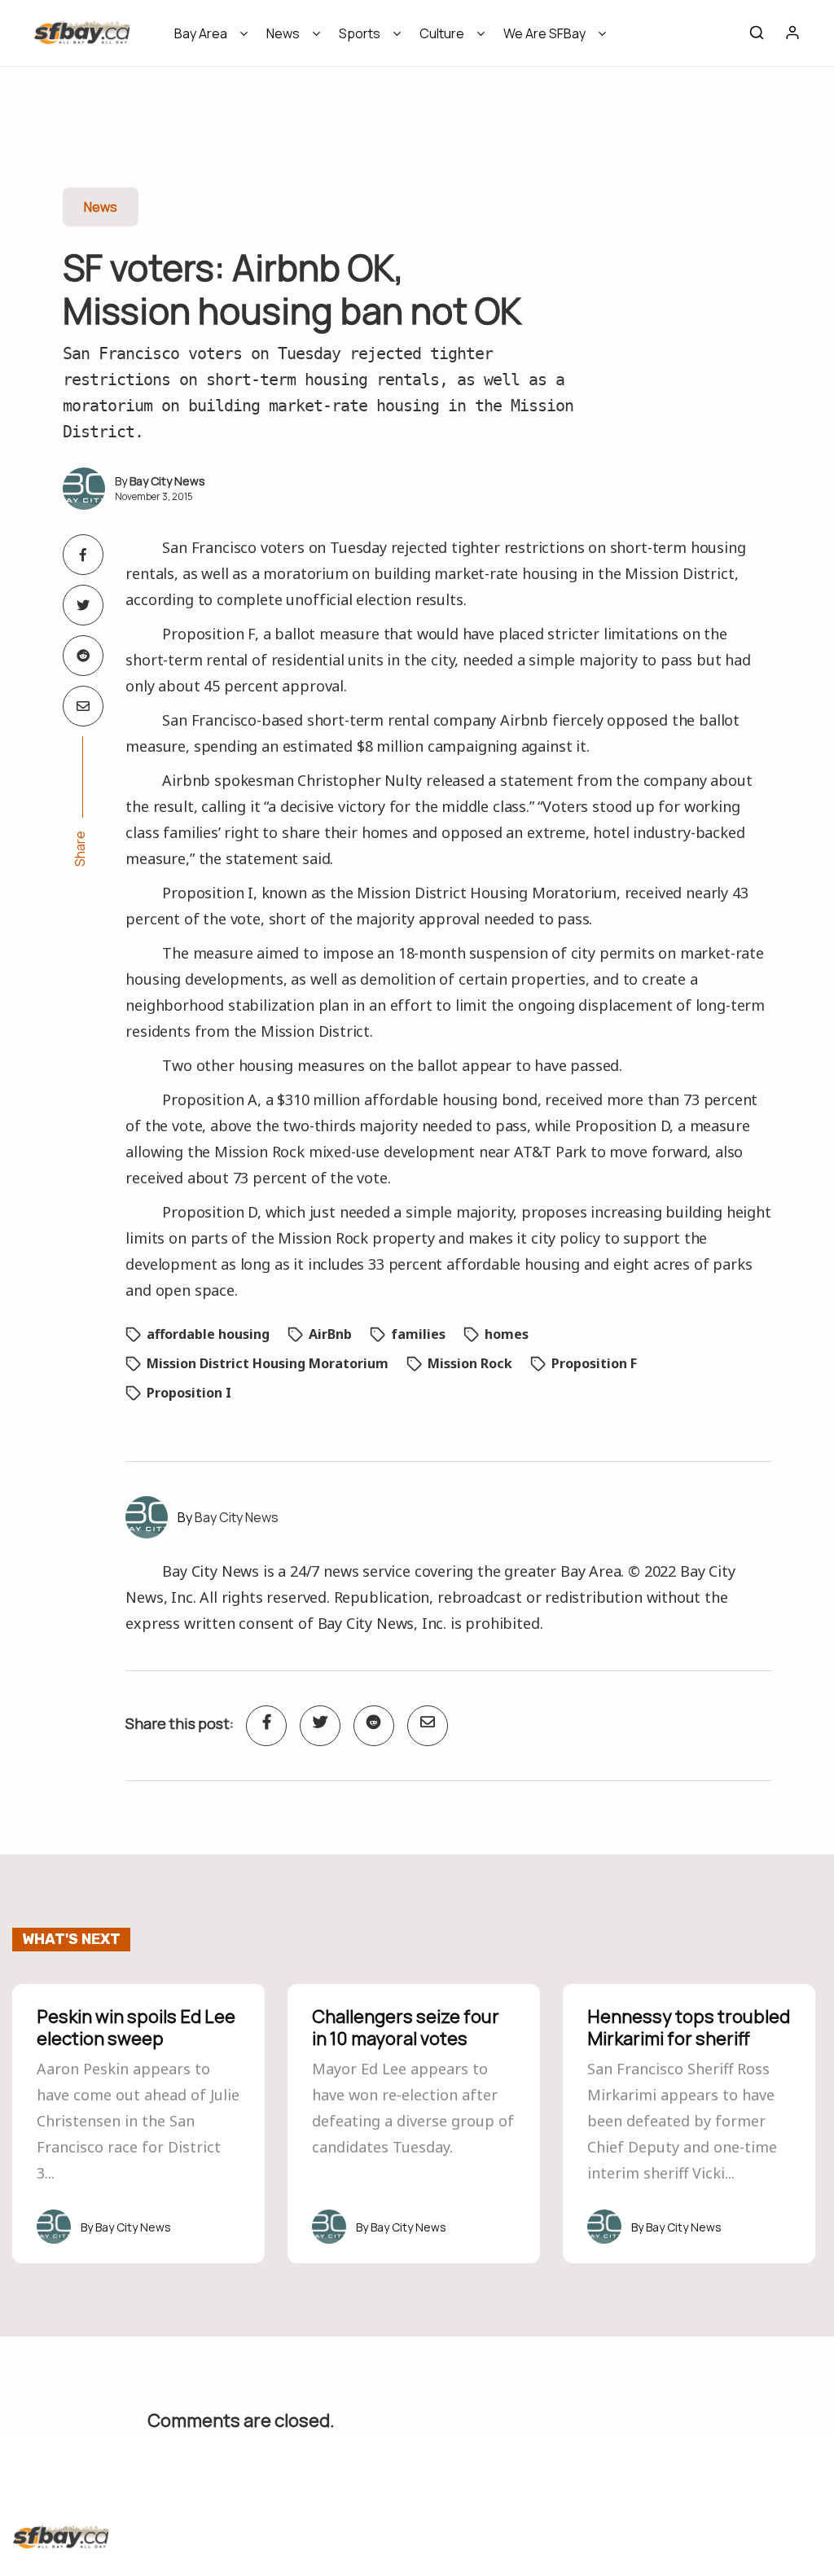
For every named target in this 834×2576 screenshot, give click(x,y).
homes (507, 1334)
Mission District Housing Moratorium (268, 1363)
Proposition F (594, 1363)
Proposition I (189, 1393)
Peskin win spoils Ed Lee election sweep (136, 2027)
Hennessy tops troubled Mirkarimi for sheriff (689, 2027)
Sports (360, 33)
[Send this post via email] (83, 706)
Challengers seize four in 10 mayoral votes (406, 2027)
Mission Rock (470, 1363)
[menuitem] (206, 39)
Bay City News (167, 481)
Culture (442, 33)
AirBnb (330, 1334)
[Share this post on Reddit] (83, 656)
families (418, 1334)
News (283, 33)
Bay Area (201, 33)
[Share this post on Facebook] (83, 555)
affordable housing (208, 1334)
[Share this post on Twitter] (83, 605)
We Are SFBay (544, 33)
